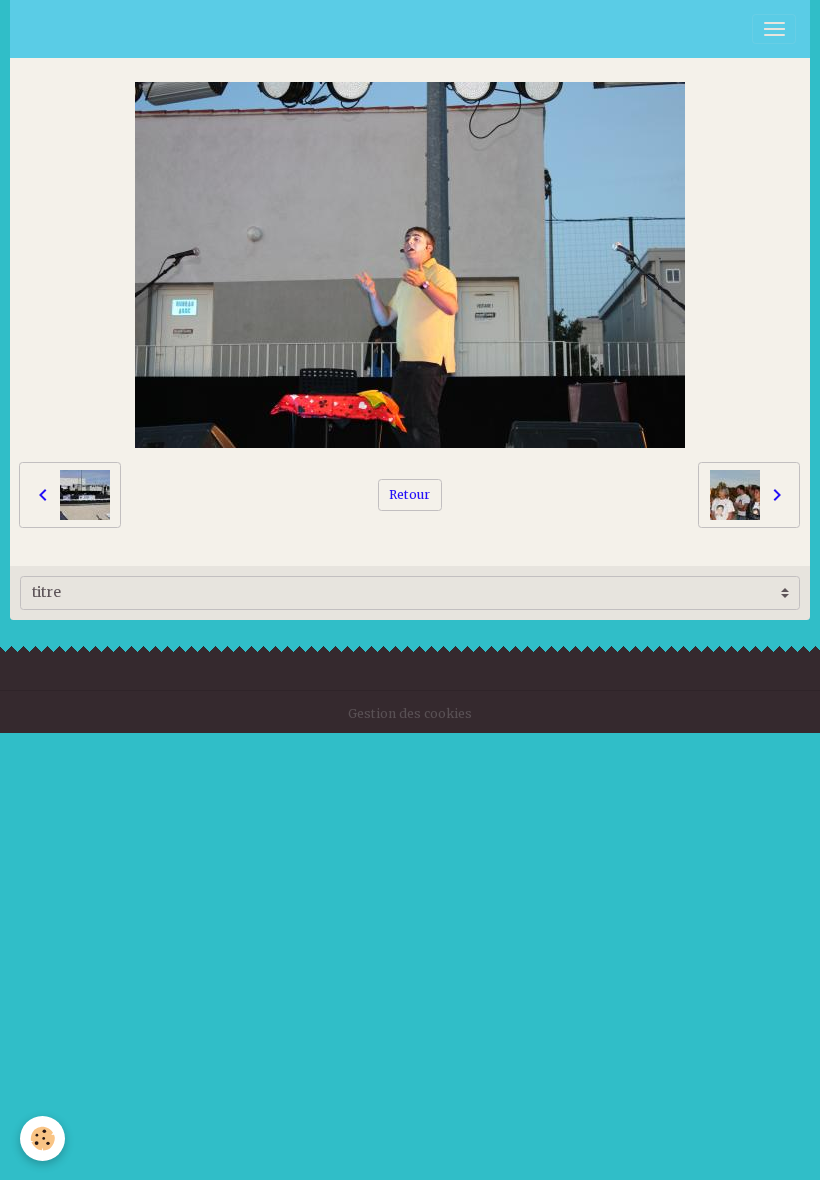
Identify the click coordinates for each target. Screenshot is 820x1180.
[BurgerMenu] (774, 29)
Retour (409, 494)
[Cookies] (42, 1138)
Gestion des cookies (410, 713)
